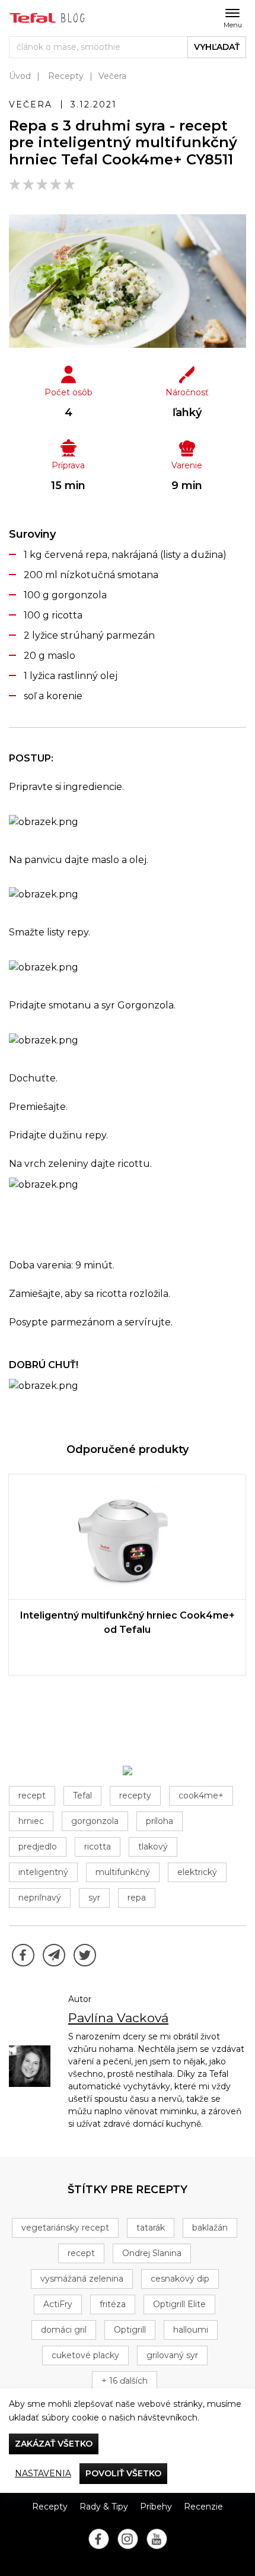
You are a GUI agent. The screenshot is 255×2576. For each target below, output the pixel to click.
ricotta (98, 1847)
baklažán (210, 2228)
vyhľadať (217, 47)
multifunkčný (123, 1872)
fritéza (113, 2304)
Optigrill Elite (179, 2304)
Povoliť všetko (123, 2473)
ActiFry (58, 2304)
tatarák (151, 2228)
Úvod (20, 76)
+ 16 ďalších (125, 2381)
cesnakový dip (180, 2279)
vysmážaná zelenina (82, 2279)
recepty (135, 1795)
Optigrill (130, 2330)
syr (94, 1898)
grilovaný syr (172, 2355)
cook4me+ (201, 1795)
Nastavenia (43, 2473)
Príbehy (156, 2507)
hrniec (31, 1821)
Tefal (82, 1795)
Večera (112, 76)
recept (32, 1795)
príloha (160, 1821)
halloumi (191, 2330)
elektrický (197, 1872)
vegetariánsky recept (65, 2228)
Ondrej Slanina (152, 2253)
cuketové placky (85, 2355)
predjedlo (38, 1847)
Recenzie (203, 2507)
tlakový (153, 1847)
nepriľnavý (40, 1898)
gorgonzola (95, 1821)
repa (137, 1898)
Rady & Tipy (104, 2507)
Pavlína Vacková (118, 2018)
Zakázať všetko (54, 2444)
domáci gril (64, 2330)
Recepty (66, 76)
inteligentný (43, 1872)
